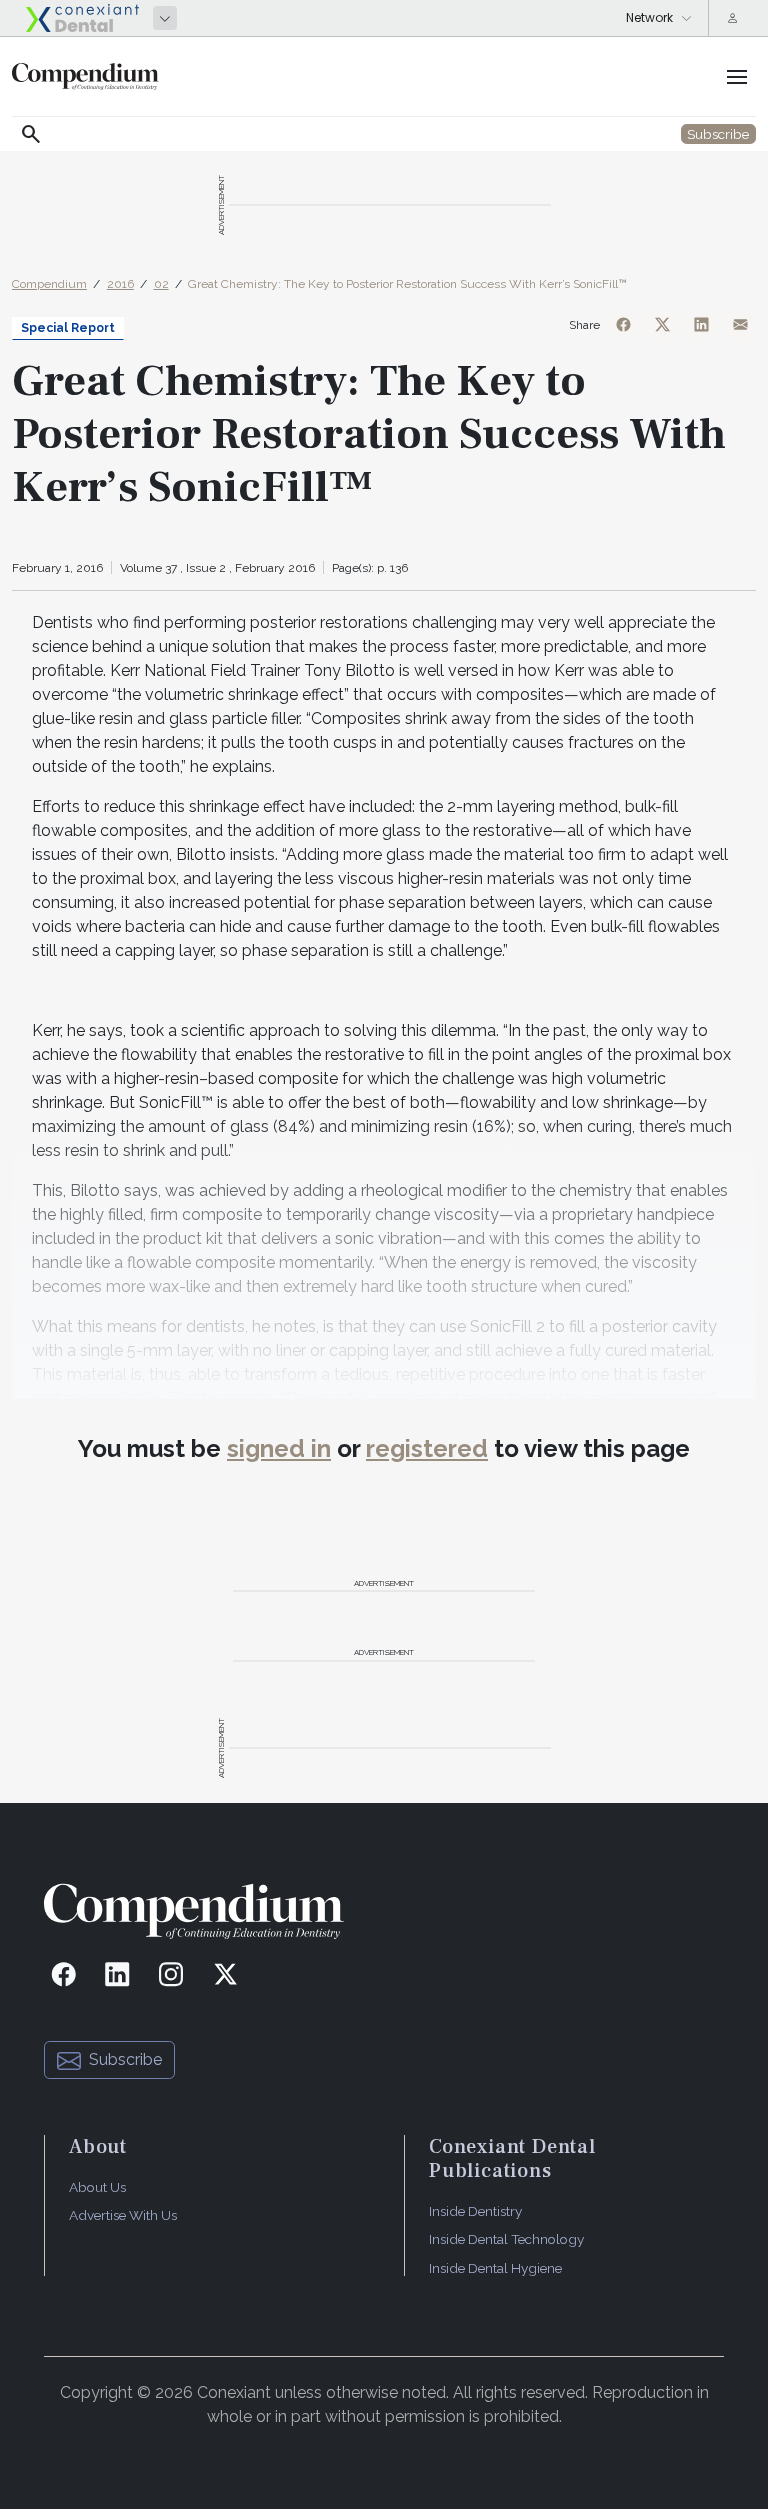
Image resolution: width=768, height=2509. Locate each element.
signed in (279, 1448)
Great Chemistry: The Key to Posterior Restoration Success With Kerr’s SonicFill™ (407, 284)
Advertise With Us (123, 2215)
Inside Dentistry (475, 2211)
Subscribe (125, 2059)
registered (427, 1448)
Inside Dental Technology (506, 2239)
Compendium (49, 284)
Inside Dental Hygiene (495, 2268)
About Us (97, 2187)
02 (161, 284)
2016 (120, 284)
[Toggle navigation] (737, 77)
